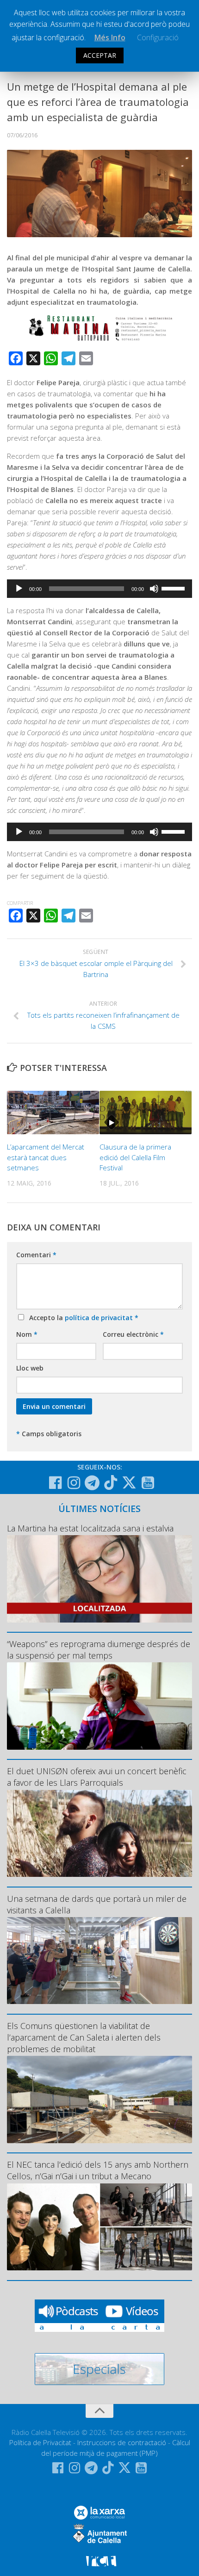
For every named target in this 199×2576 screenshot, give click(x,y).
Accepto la (82, 1318)
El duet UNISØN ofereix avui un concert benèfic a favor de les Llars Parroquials (97, 1777)
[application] (99, 589)
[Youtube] (148, 1483)
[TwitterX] (129, 1482)
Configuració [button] (158, 37)
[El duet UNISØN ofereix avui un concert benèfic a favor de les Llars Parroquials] (99, 1833)
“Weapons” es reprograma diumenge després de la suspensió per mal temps (99, 1650)
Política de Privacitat (40, 2442)
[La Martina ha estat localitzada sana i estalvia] (99, 1579)
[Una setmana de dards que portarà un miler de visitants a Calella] (99, 1961)
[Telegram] (92, 1483)
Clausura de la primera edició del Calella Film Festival (135, 1157)
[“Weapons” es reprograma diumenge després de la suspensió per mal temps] (99, 1706)
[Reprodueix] (19, 589)
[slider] (174, 588)
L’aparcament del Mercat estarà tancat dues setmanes (46, 1157)
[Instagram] (74, 1483)
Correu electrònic (133, 1334)
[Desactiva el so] (154, 589)
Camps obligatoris (49, 1434)
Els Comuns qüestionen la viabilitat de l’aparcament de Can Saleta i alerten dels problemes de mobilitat (84, 2037)
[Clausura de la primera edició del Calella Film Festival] (146, 1113)
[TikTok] (111, 1482)
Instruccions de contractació (122, 2442)
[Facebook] (55, 1483)
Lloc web (30, 1368)
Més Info (110, 37)
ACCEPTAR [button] (100, 55)
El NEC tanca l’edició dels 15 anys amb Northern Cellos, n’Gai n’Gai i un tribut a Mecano (98, 2170)
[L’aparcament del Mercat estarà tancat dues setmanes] (53, 1113)
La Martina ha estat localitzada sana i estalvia (90, 1528)
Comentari (36, 1255)
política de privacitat (100, 1318)
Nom (27, 1334)
